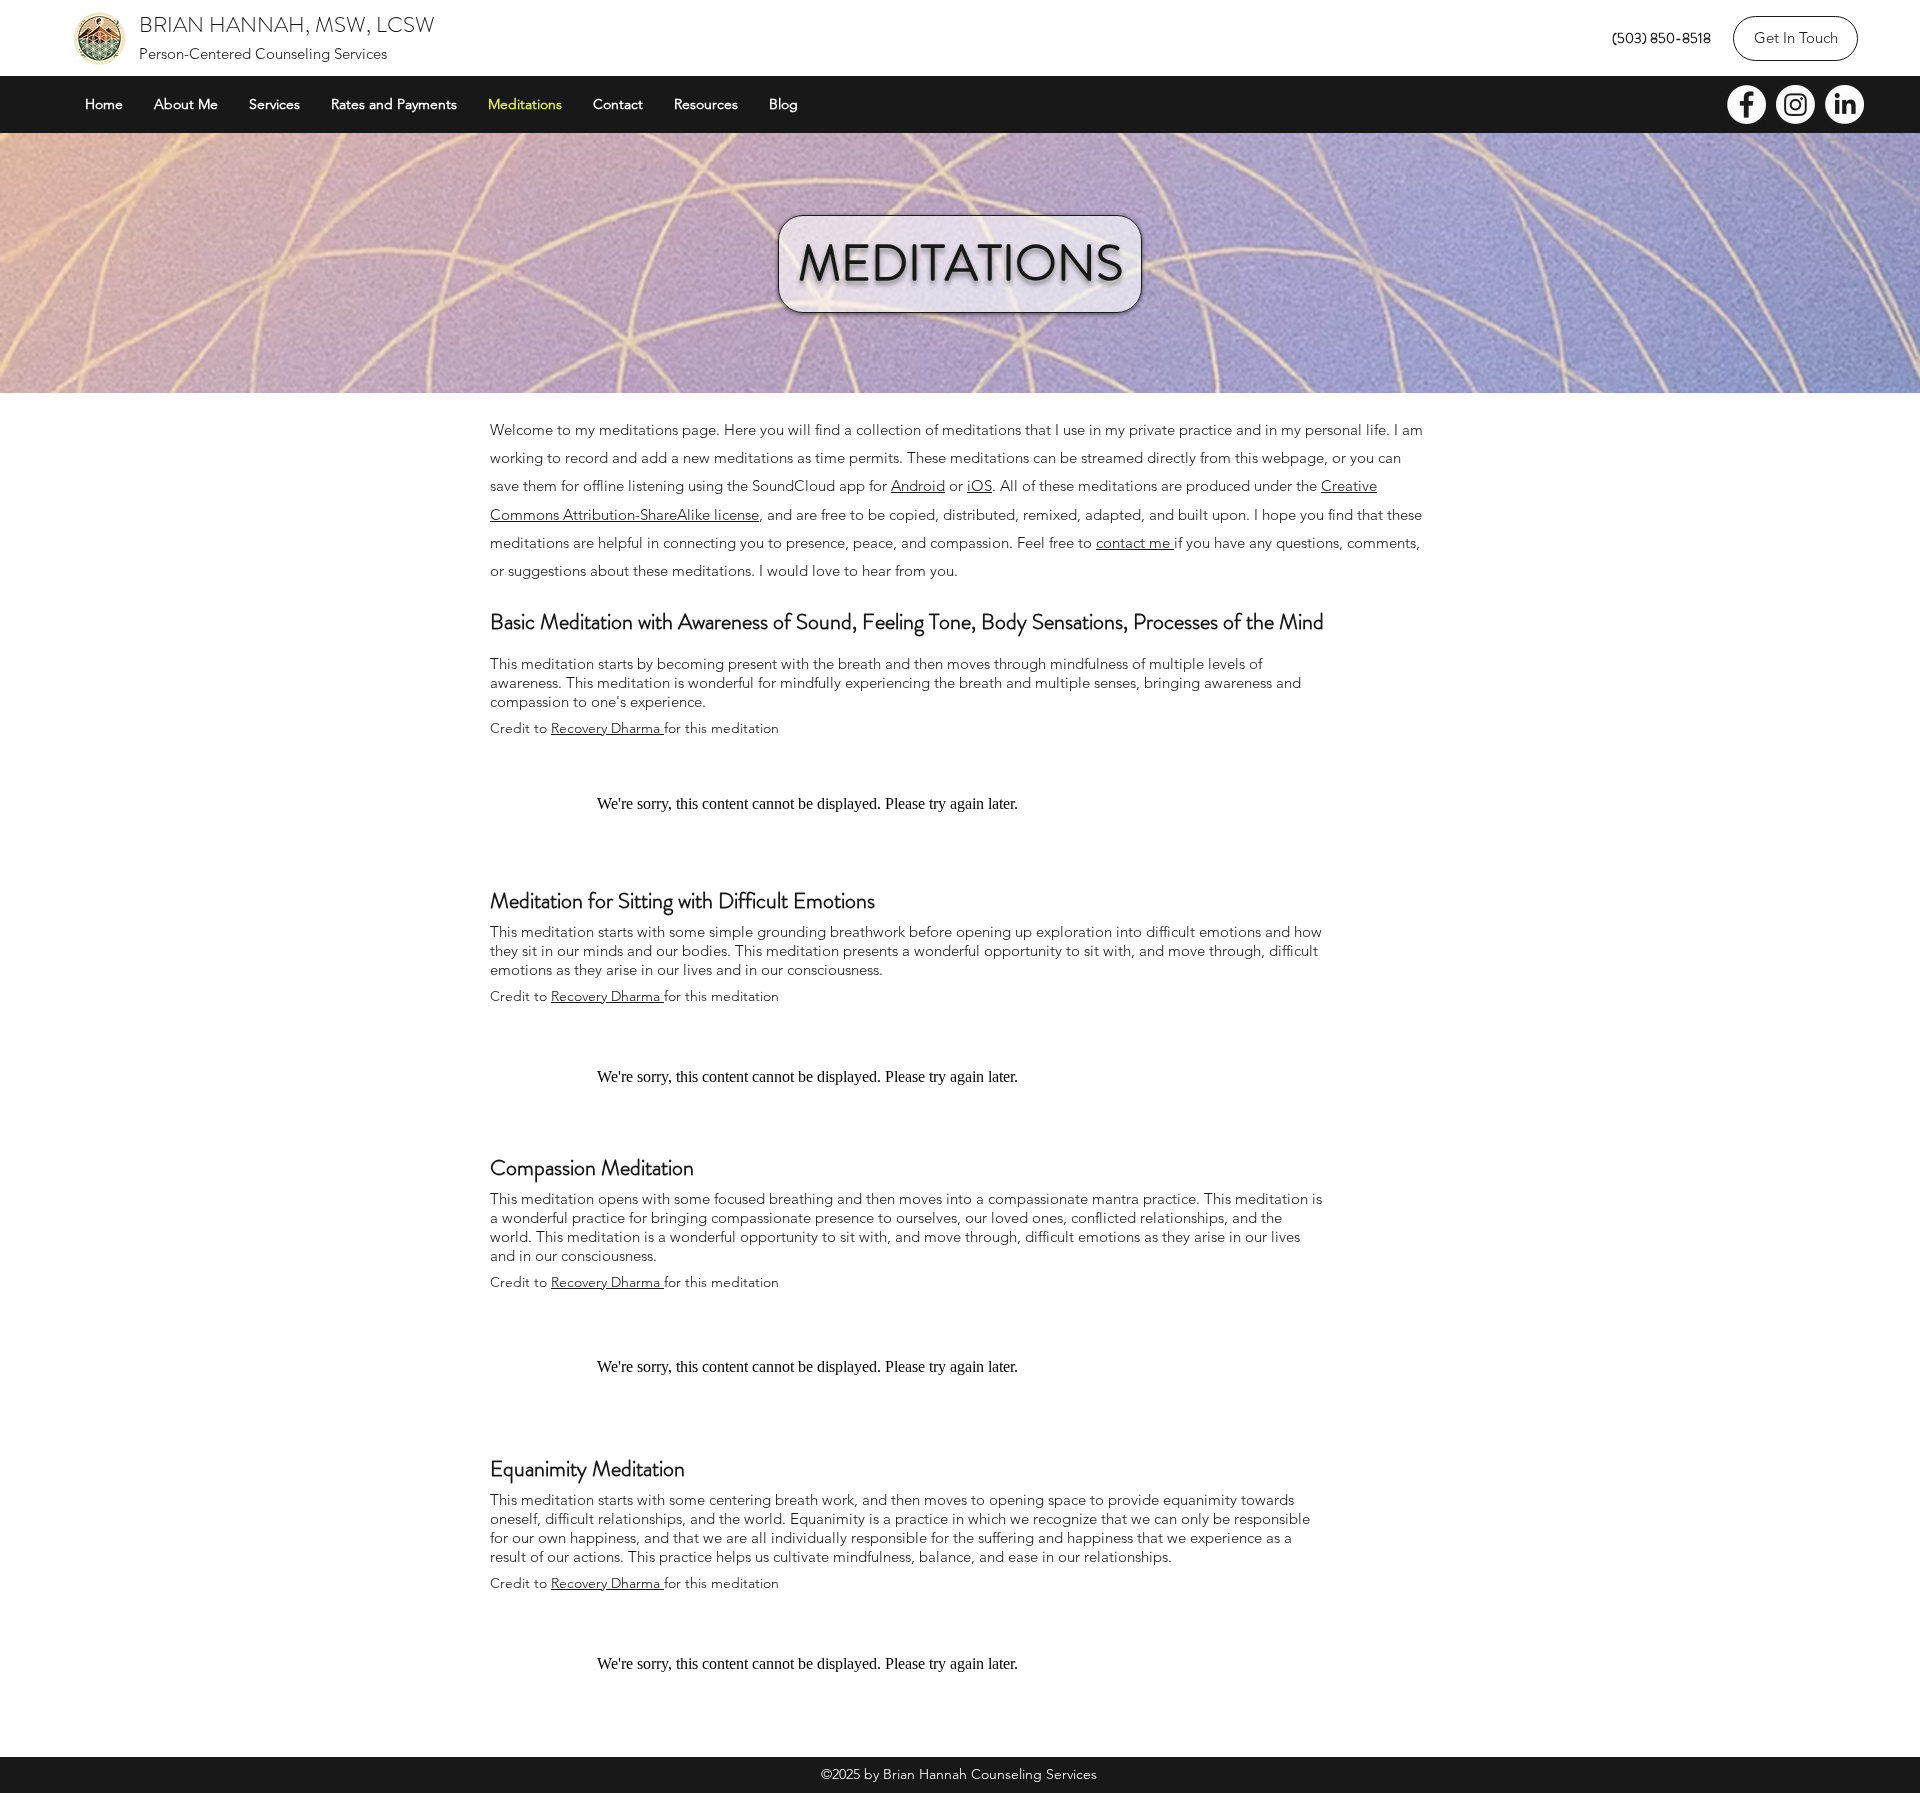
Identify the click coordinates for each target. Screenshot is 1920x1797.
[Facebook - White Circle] (1746, 104)
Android (918, 485)
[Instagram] (1795, 104)
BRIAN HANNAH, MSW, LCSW (287, 24)
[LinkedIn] (1844, 104)
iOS (979, 485)
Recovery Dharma (607, 728)
